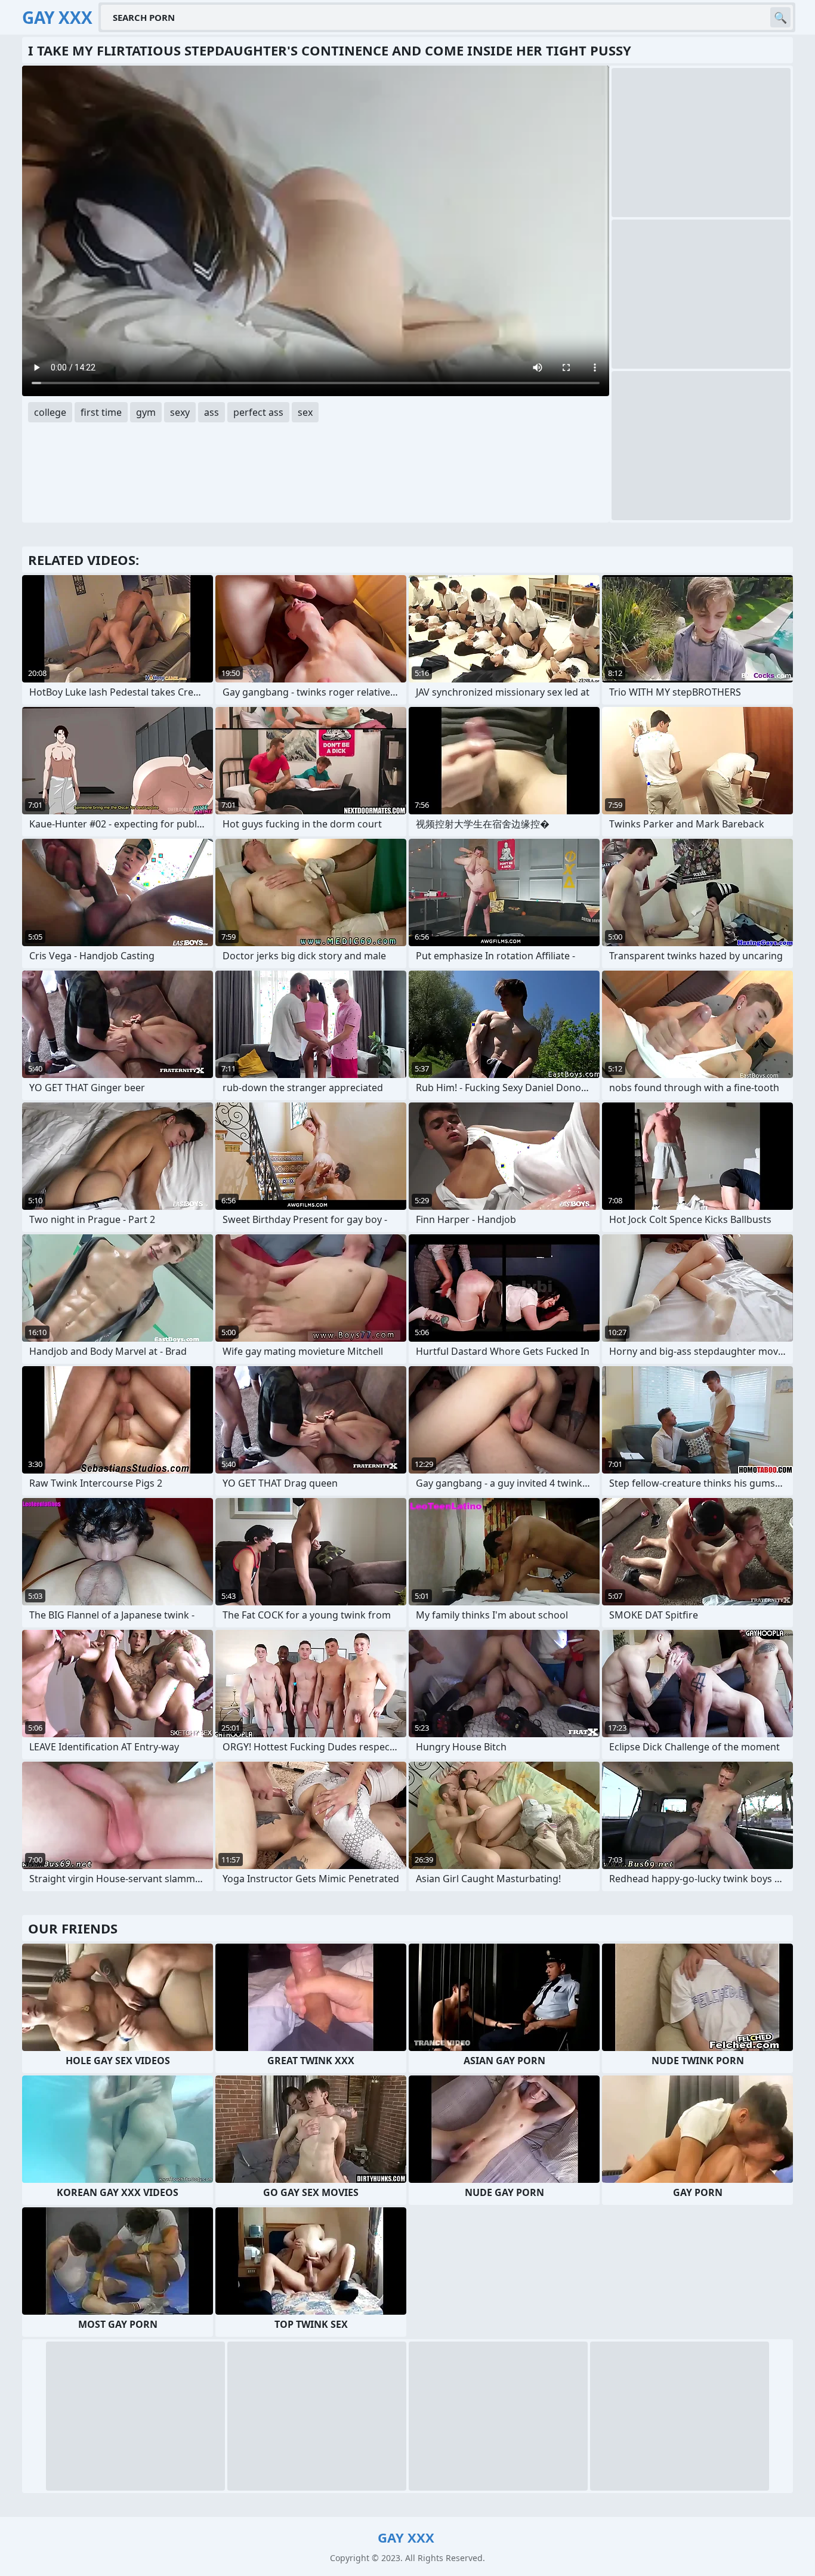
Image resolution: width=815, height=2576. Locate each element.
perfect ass (258, 412)
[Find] (780, 17)
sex (305, 412)
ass (212, 412)
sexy (180, 412)
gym (146, 412)
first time (101, 412)
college (50, 412)
